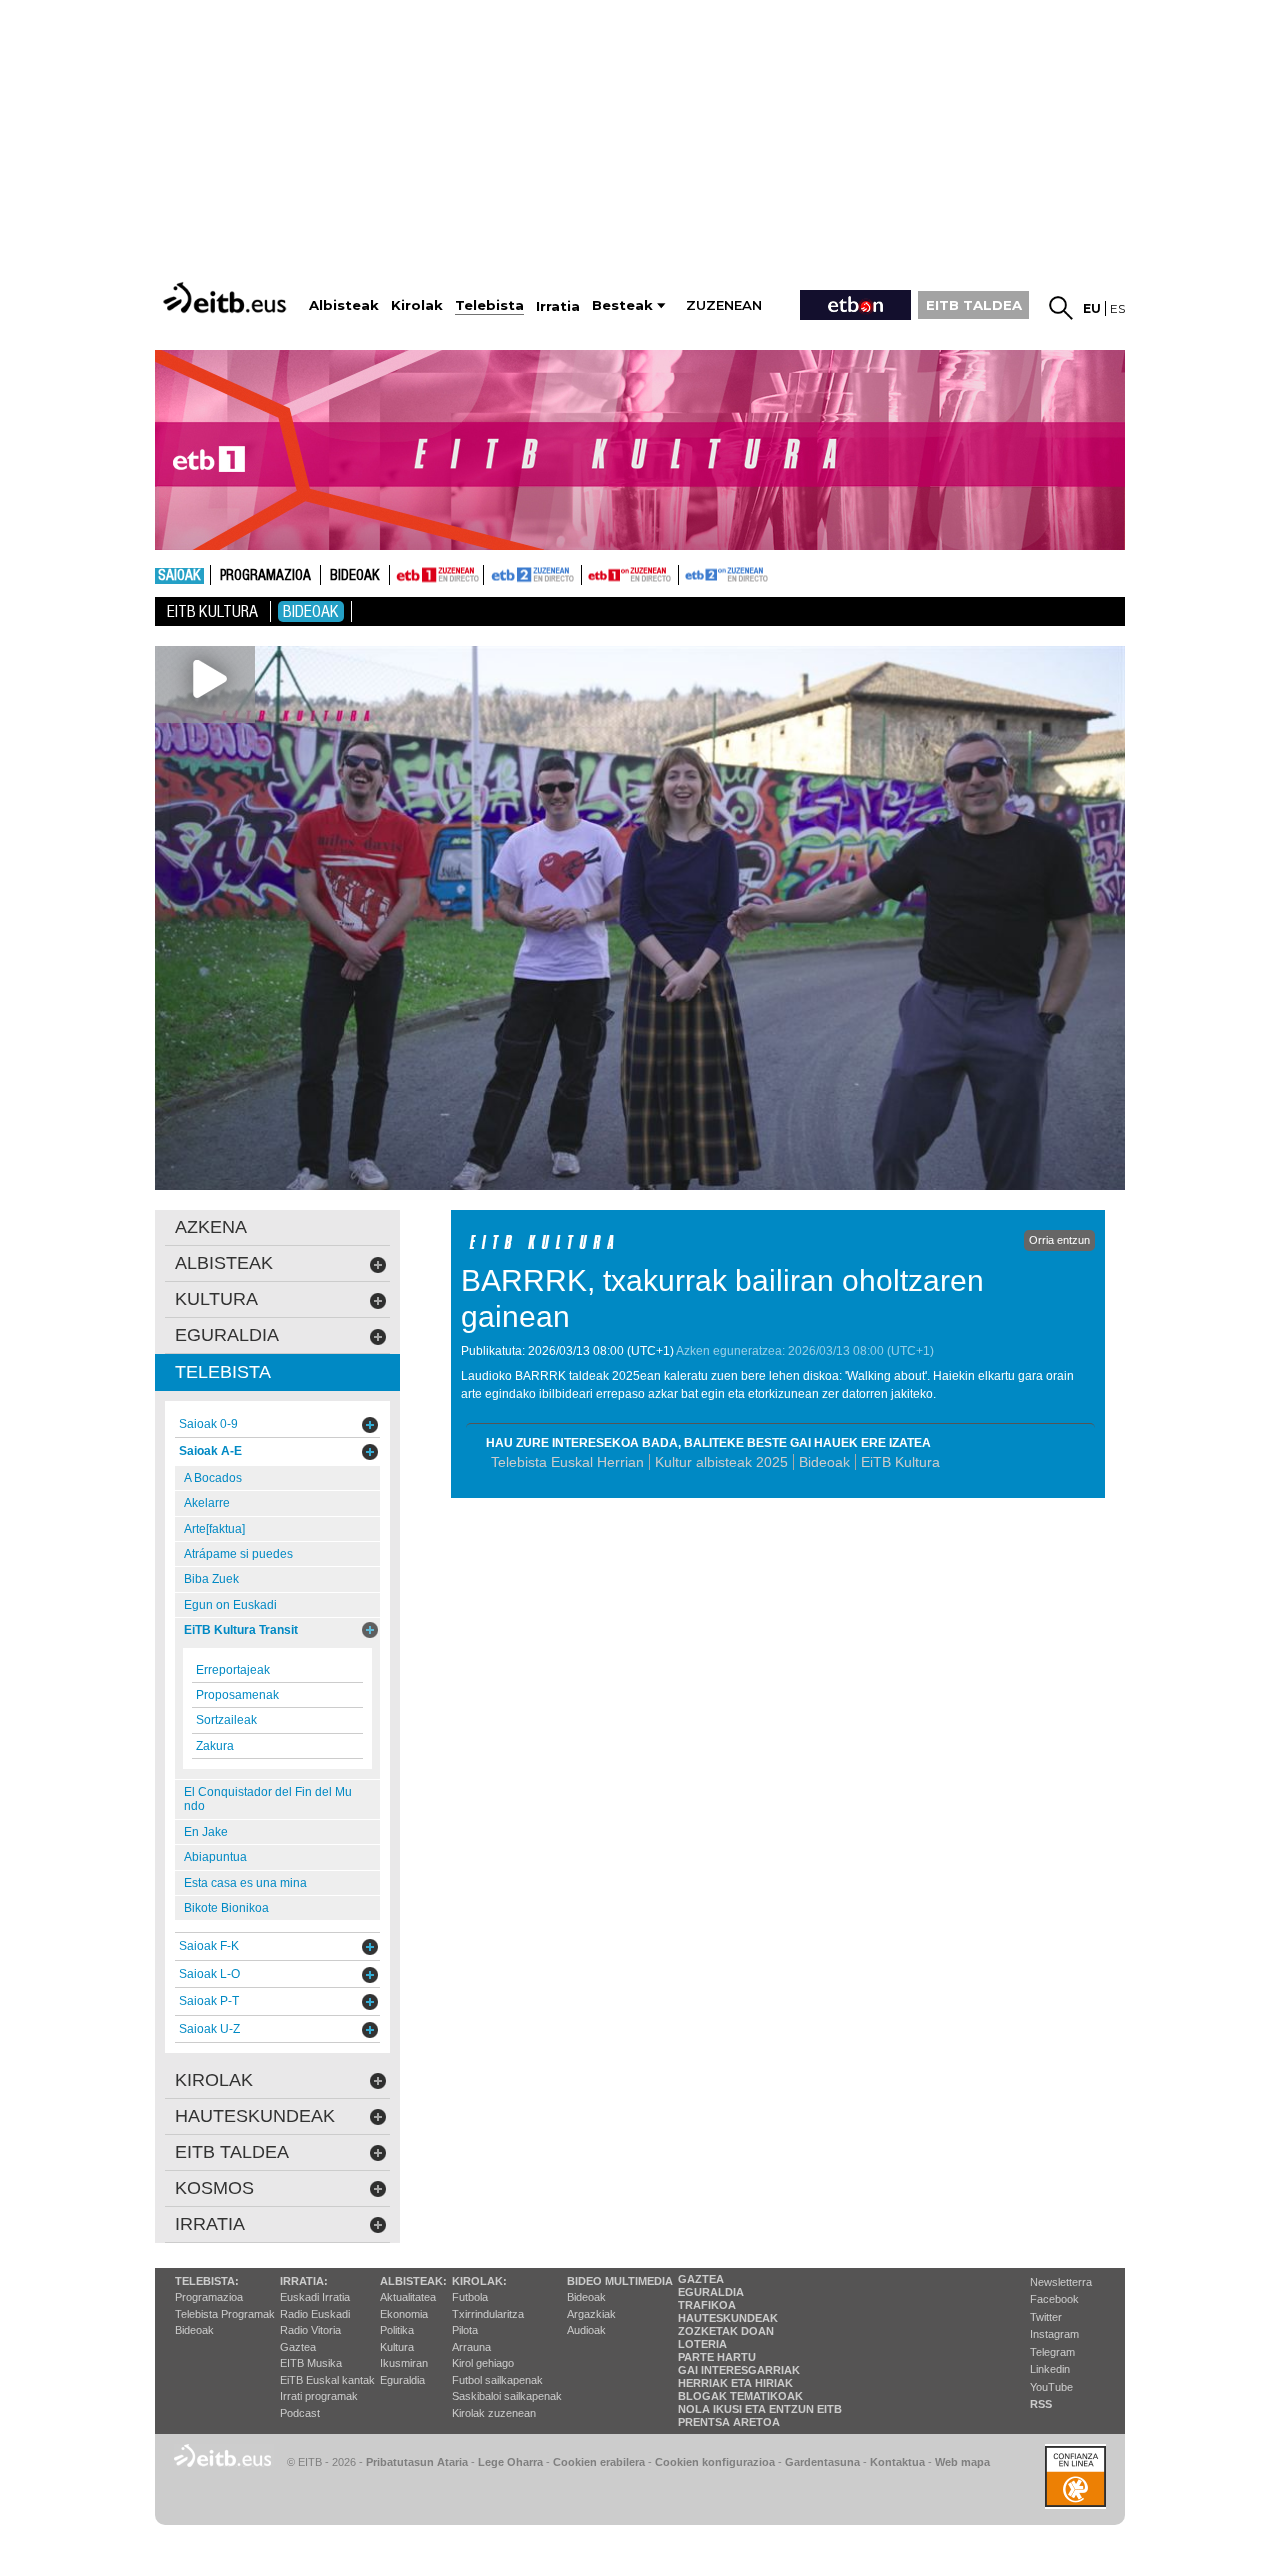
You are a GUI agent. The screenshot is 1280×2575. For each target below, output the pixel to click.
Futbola (470, 2297)
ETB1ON (591, 573)
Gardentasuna (822, 2462)
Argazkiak (591, 2314)
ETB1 (436, 575)
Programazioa (265, 576)
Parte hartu (717, 2357)
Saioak (179, 576)
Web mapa (962, 2462)
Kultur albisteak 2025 (721, 1462)
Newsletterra (1061, 2282)
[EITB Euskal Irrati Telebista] (227, 297)
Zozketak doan (726, 2331)
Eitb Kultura (212, 611)
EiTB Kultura (900, 1462)
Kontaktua (897, 2462)
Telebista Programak (225, 2314)
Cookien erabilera (599, 2462)
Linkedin (1050, 2369)
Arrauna (471, 2347)
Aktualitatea (408, 2297)
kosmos (214, 2188)
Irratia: (304, 2281)
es (1117, 308)
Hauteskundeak (728, 2318)
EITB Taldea (232, 2152)
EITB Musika (311, 2363)
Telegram (1052, 2352)
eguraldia (227, 1335)
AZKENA (211, 1227)
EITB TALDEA (974, 305)
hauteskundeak (255, 2116)
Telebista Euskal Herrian (567, 1462)
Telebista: (207, 2281)
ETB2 (533, 575)
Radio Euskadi (315, 2314)
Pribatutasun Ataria (417, 2462)
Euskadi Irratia (315, 2297)
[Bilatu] (1061, 308)
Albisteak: (413, 2281)
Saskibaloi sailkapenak (507, 2396)
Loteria (702, 2344)
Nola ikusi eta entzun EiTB (760, 2409)
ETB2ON (688, 573)
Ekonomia (404, 2314)
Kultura (397, 2347)
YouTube (1051, 2387)
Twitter (1046, 2317)
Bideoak (355, 576)
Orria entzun (1059, 1240)
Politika (397, 2330)
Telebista (223, 1372)
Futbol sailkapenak (497, 2380)
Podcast (300, 2413)
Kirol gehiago (483, 2363)
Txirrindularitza (488, 2314)
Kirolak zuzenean (494, 2413)
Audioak (586, 2330)
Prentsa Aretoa (729, 2422)
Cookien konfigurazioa (715, 2462)
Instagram (1054, 2334)
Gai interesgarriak (739, 2370)
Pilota (465, 2330)
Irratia (210, 2224)
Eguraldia (402, 2380)
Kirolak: (479, 2281)
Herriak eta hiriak (735, 2383)
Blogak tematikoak (740, 2396)
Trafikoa (707, 2305)
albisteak (224, 1263)
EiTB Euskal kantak (327, 2380)
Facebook (1054, 2299)
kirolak (214, 2080)
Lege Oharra (510, 2462)
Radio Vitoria (310, 2330)
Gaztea (298, 2347)
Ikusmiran (404, 2363)
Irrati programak (319, 2396)
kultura (216, 1299)
